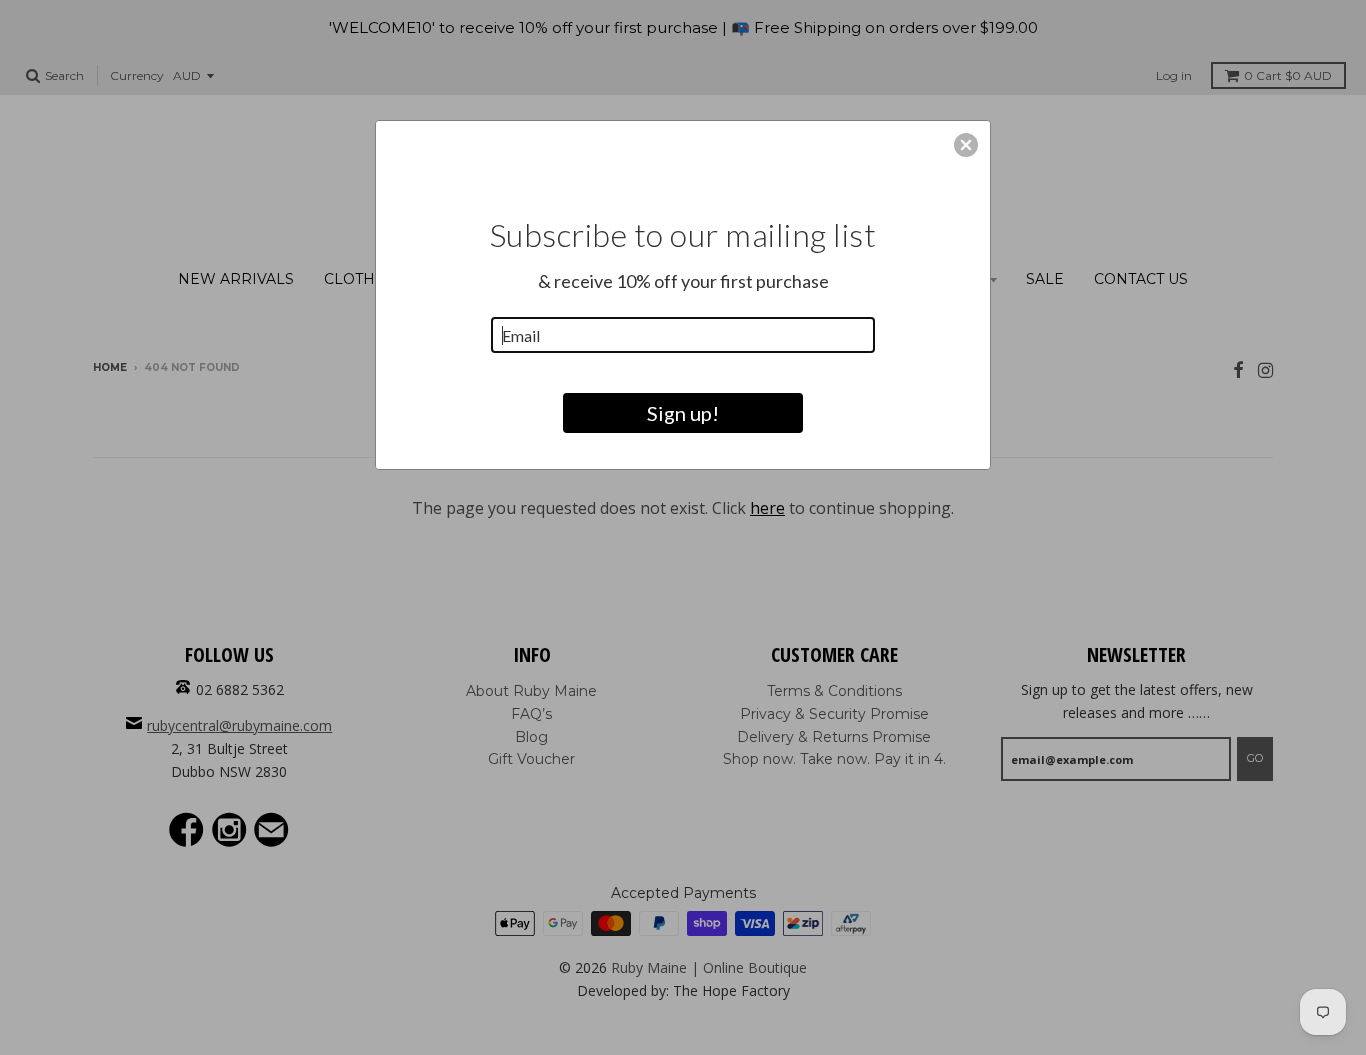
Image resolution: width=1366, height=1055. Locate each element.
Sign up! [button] (683, 413)
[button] (966, 145)
